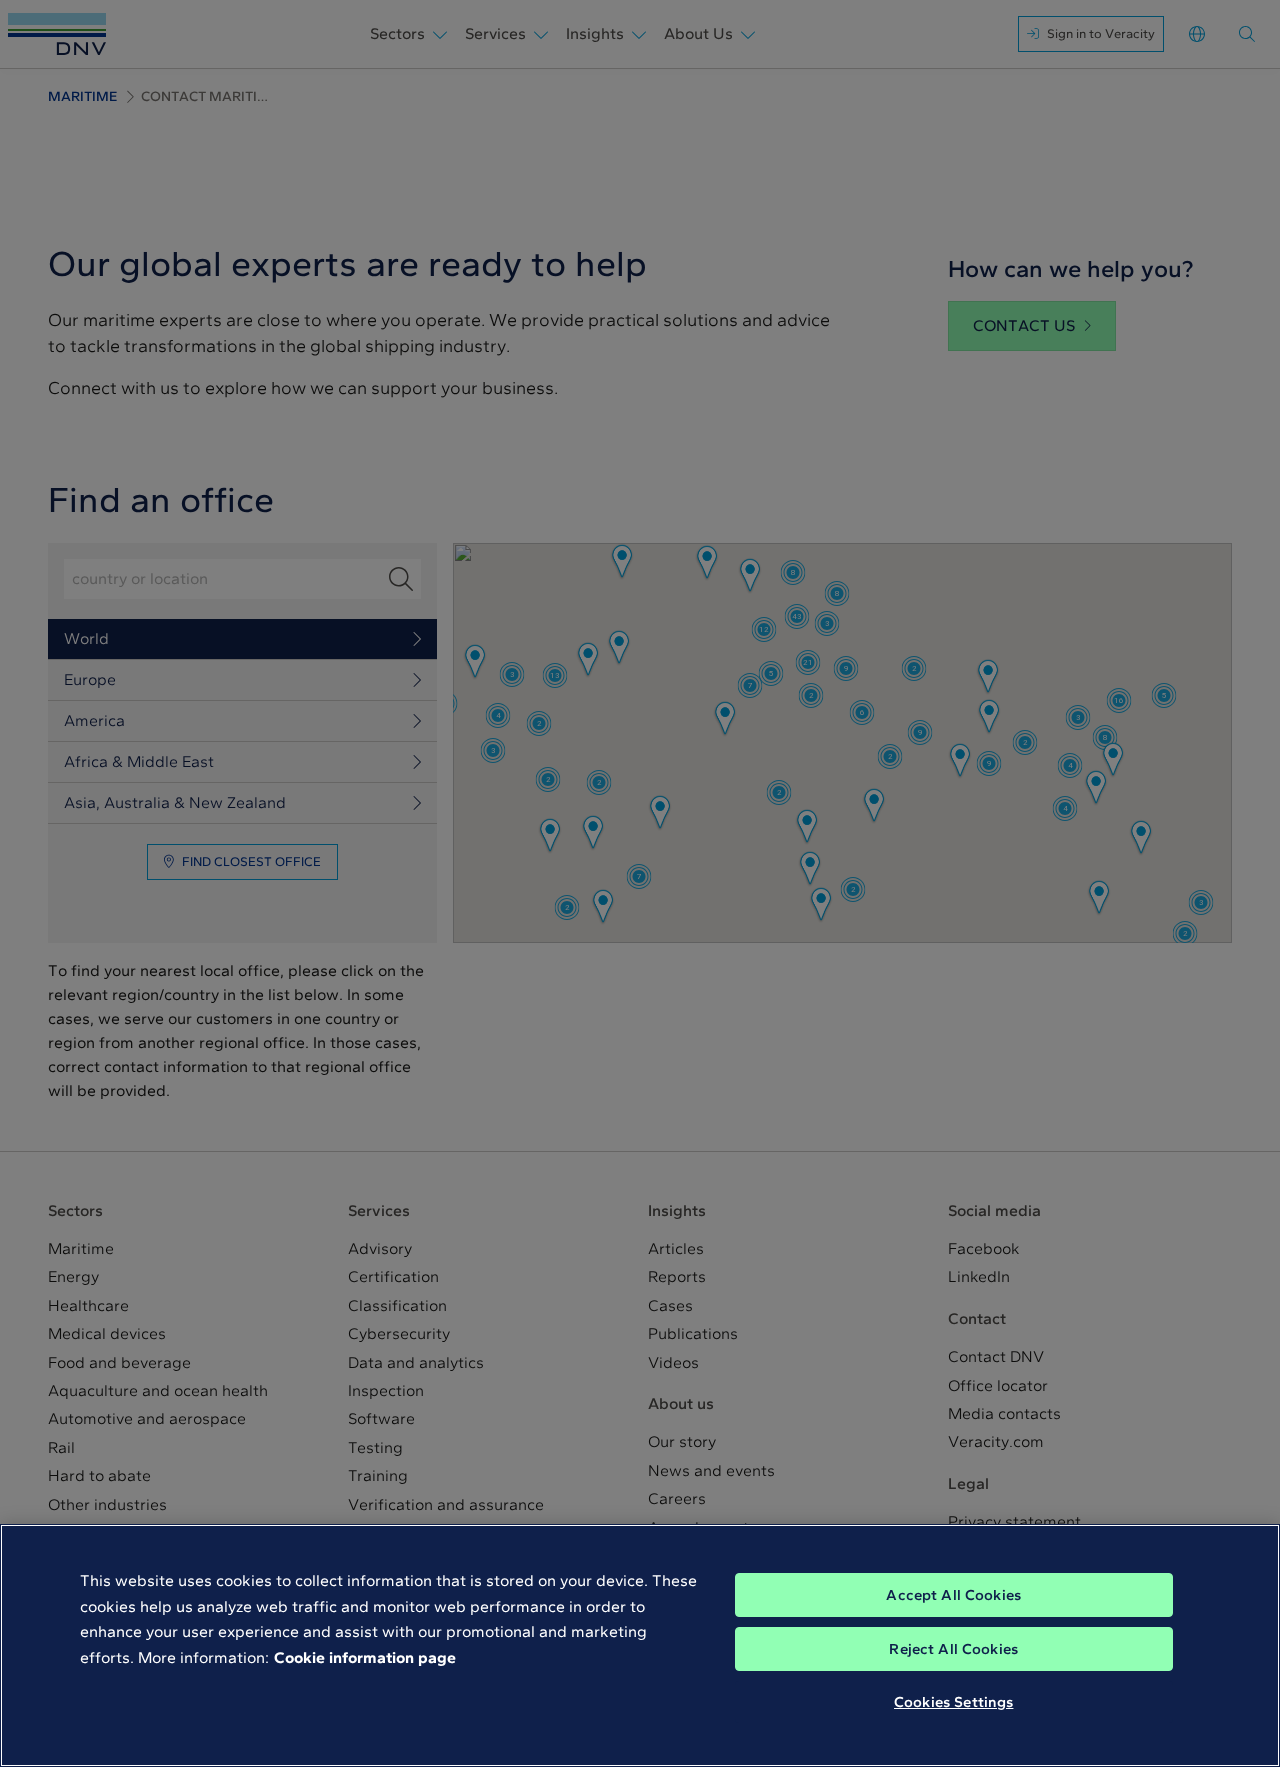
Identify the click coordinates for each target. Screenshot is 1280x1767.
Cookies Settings (953, 1702)
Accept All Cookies (953, 1595)
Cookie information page (365, 1657)
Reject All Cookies (953, 1649)
